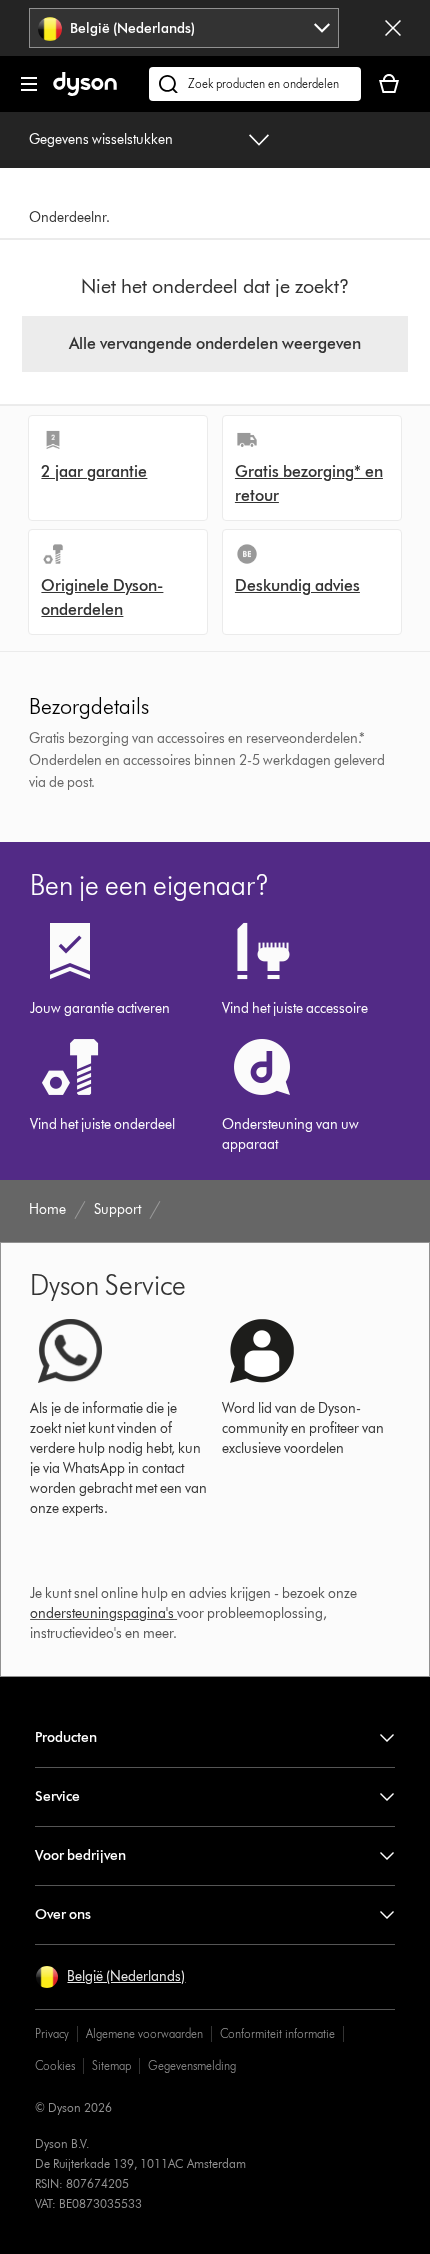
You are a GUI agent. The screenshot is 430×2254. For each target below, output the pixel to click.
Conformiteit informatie (277, 2033)
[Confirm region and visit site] (393, 28)
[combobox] (184, 28)
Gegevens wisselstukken (101, 139)
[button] (110, 1977)
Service (57, 1796)
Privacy (52, 2033)
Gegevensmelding (192, 2065)
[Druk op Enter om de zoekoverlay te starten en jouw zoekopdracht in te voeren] (255, 84)
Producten (66, 1737)
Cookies (55, 2065)
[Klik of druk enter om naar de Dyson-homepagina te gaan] (85, 91)
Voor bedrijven (80, 1855)
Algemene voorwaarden (144, 2033)
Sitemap (111, 2065)
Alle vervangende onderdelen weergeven (215, 343)
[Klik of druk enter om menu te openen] (29, 84)
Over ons (63, 1914)
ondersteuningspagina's (102, 1613)
